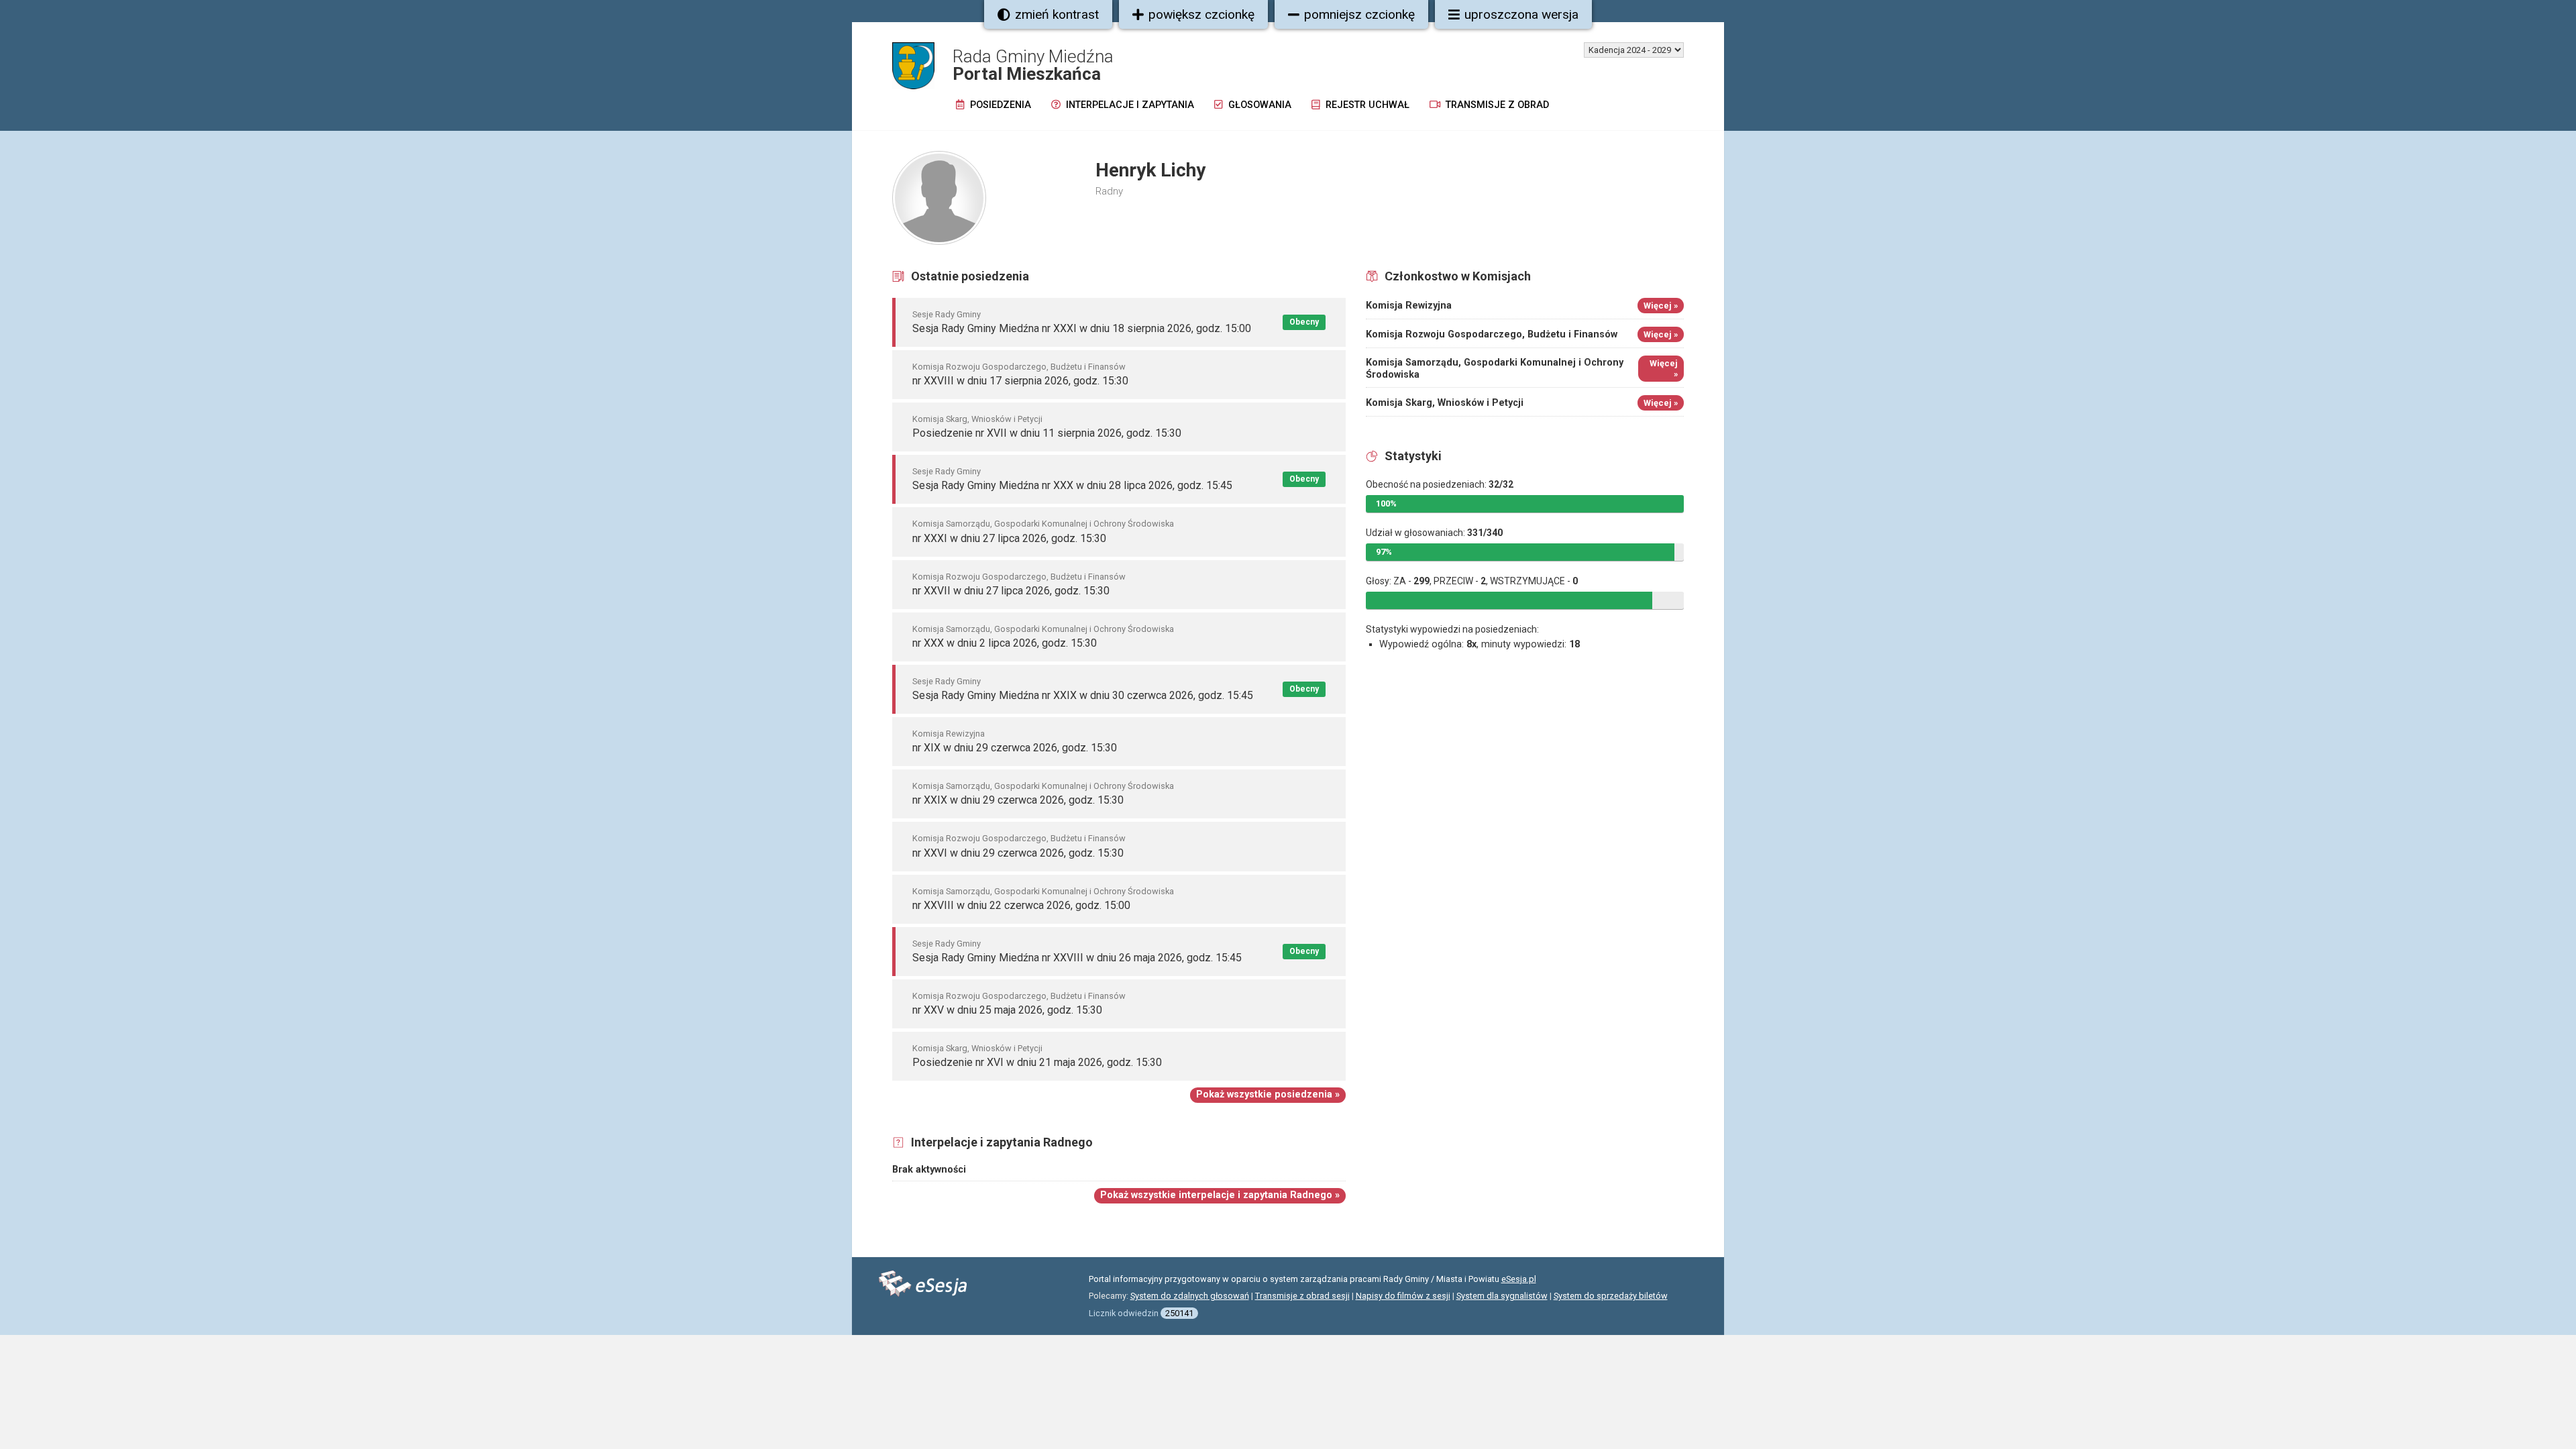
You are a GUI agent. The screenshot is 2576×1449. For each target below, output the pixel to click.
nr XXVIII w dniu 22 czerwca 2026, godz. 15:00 (1021, 905)
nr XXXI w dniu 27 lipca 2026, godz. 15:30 (1009, 538)
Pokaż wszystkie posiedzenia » (1268, 1094)
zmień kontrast (1057, 14)
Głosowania (1258, 105)
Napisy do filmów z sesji (1403, 1296)
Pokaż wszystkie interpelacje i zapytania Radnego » (1220, 1195)
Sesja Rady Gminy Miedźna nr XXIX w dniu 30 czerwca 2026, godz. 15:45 (1083, 695)
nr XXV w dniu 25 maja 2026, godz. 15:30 (1007, 1010)
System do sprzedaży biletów (1611, 1296)
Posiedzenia (999, 105)
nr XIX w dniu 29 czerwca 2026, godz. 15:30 (1015, 748)
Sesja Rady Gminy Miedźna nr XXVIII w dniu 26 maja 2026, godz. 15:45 (1077, 958)
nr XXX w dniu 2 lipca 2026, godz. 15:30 (1005, 643)
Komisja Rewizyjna (949, 734)
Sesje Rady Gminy (947, 314)
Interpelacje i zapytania (1129, 105)
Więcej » (1661, 306)
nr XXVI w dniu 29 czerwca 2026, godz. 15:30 (1018, 853)
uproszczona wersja (1521, 14)
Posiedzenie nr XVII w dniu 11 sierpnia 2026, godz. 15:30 (1047, 433)
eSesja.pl (1519, 1279)
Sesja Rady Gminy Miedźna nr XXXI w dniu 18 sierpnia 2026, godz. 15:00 (1082, 328)
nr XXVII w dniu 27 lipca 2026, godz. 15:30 (1011, 591)
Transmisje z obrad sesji (1302, 1296)
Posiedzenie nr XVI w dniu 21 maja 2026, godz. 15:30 (1037, 1062)
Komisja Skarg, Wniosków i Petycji (977, 419)
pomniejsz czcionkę (1359, 14)
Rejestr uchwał (1366, 105)
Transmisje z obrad (1496, 105)
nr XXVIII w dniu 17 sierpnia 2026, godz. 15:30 (1020, 381)
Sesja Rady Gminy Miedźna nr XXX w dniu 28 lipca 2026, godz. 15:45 (1072, 485)
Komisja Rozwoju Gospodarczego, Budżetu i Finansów (1019, 367)
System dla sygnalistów (1502, 1296)
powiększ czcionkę (1201, 14)
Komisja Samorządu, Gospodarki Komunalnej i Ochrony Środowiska (1043, 524)
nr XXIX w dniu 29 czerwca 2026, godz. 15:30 (1018, 800)
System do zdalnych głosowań (1190, 1296)
